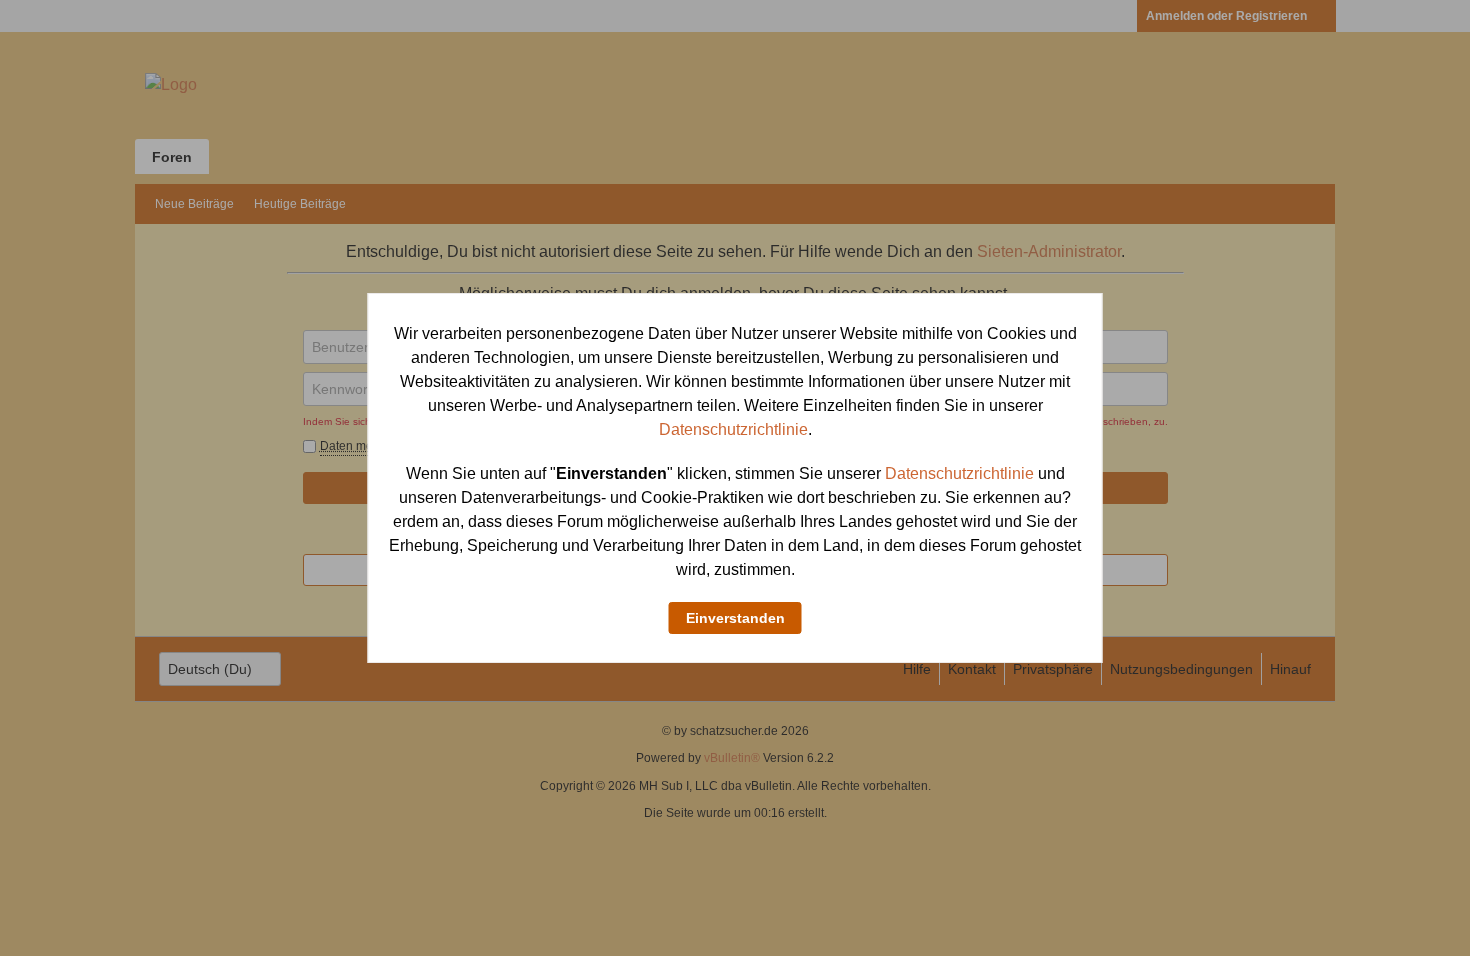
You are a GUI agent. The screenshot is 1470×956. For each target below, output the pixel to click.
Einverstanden (735, 618)
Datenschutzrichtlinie (733, 429)
